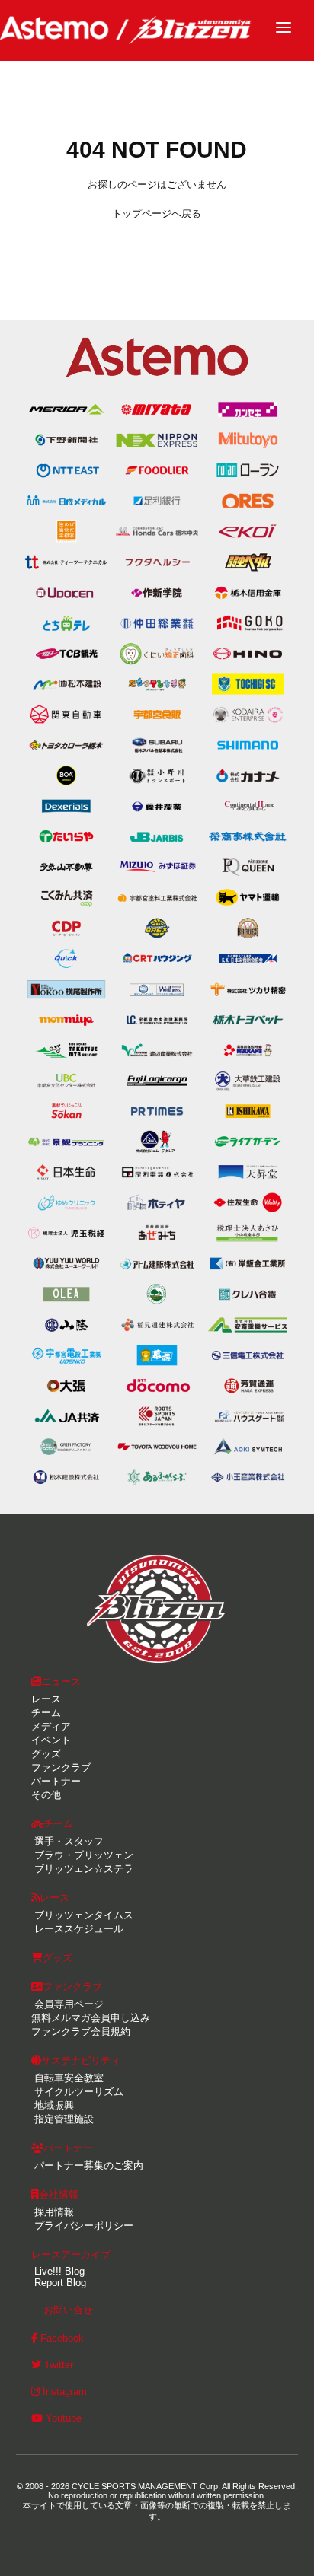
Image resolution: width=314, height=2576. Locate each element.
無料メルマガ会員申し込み (91, 2018)
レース (46, 1699)
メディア (51, 1726)
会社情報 (59, 2194)
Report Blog (59, 2283)
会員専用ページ (67, 2004)
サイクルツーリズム (77, 2092)
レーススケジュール (77, 1929)
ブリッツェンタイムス (82, 1915)
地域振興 (53, 2105)
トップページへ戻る (157, 213)
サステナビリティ (81, 2060)
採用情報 (53, 2212)
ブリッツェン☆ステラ (82, 1869)
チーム (46, 1713)
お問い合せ (68, 2310)
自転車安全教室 (67, 2078)
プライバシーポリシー (82, 2226)
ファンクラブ (61, 1767)
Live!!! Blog (58, 2271)
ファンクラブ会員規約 (81, 2032)
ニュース (61, 1681)
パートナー (56, 1781)
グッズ (46, 1754)
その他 (46, 1795)
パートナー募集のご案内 (87, 2165)
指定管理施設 (62, 2119)
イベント (51, 1740)
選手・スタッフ (67, 1841)
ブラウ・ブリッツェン (82, 1855)
